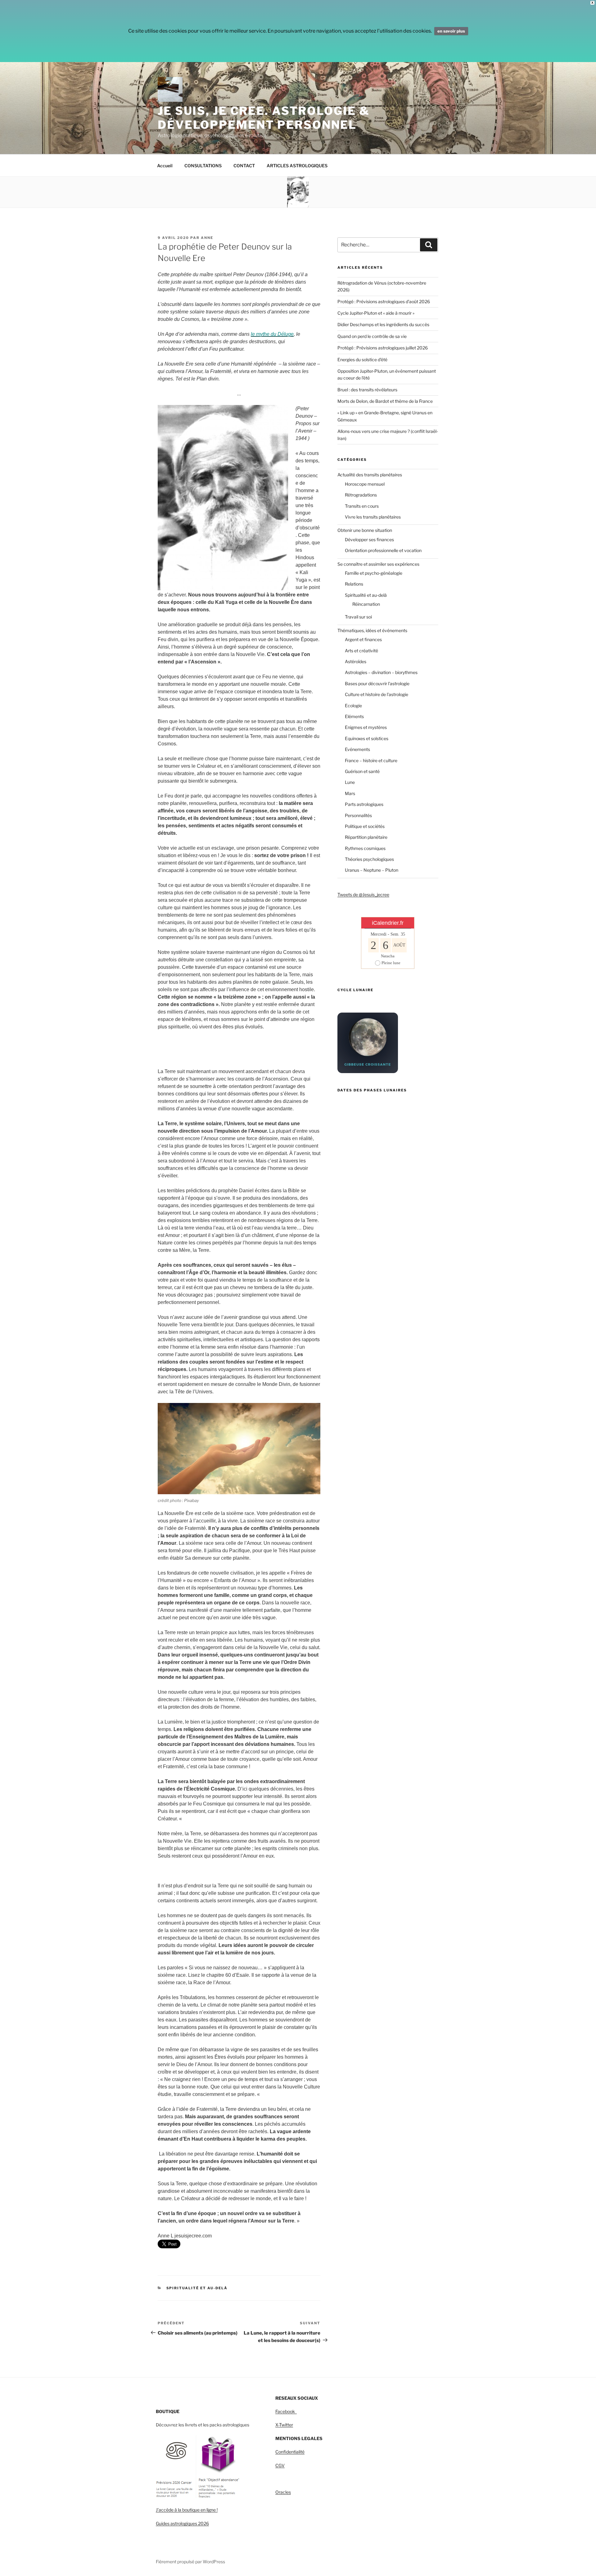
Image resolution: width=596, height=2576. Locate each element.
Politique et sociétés (365, 826)
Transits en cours (362, 506)
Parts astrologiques (364, 804)
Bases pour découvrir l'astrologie (377, 683)
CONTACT (244, 166)
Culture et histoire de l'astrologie (377, 694)
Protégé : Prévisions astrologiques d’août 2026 (384, 301)
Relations (354, 584)
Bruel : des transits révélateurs (367, 390)
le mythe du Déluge (272, 334)
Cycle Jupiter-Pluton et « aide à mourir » (376, 313)
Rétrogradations (361, 495)
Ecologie (353, 706)
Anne (207, 238)
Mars (350, 793)
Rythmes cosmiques (365, 848)
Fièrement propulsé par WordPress (190, 2562)
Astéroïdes (356, 661)
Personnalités (358, 815)
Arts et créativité (361, 651)
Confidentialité (290, 2452)
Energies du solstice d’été (362, 360)
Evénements (357, 749)
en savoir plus (451, 31)
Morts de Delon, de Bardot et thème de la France (385, 401)
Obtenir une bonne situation (365, 530)
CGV (280, 2465)
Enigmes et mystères (366, 727)
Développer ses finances (369, 539)
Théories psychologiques (369, 859)
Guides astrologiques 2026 (182, 2523)
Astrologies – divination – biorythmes (381, 672)
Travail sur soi (358, 617)
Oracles (283, 2492)
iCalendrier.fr (388, 923)
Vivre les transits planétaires (373, 517)
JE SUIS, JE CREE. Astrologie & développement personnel (264, 118)
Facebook (286, 2411)
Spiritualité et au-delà (197, 2288)
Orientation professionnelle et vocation (383, 550)
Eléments (354, 716)
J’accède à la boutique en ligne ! (187, 2510)
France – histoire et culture (371, 760)
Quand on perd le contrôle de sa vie (372, 336)
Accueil (165, 166)
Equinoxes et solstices (367, 738)
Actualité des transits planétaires (370, 475)
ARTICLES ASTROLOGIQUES (297, 166)
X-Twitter (284, 2425)
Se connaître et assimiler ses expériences (378, 564)
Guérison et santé (362, 771)
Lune (350, 782)
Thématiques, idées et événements (372, 630)
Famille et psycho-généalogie (374, 573)
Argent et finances (363, 639)
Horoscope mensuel (365, 484)
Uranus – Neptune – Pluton (372, 870)
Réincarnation (366, 604)
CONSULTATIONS (203, 166)
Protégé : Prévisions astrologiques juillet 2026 (383, 348)
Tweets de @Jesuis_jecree (363, 895)
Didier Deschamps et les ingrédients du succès (383, 324)
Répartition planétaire (366, 837)
